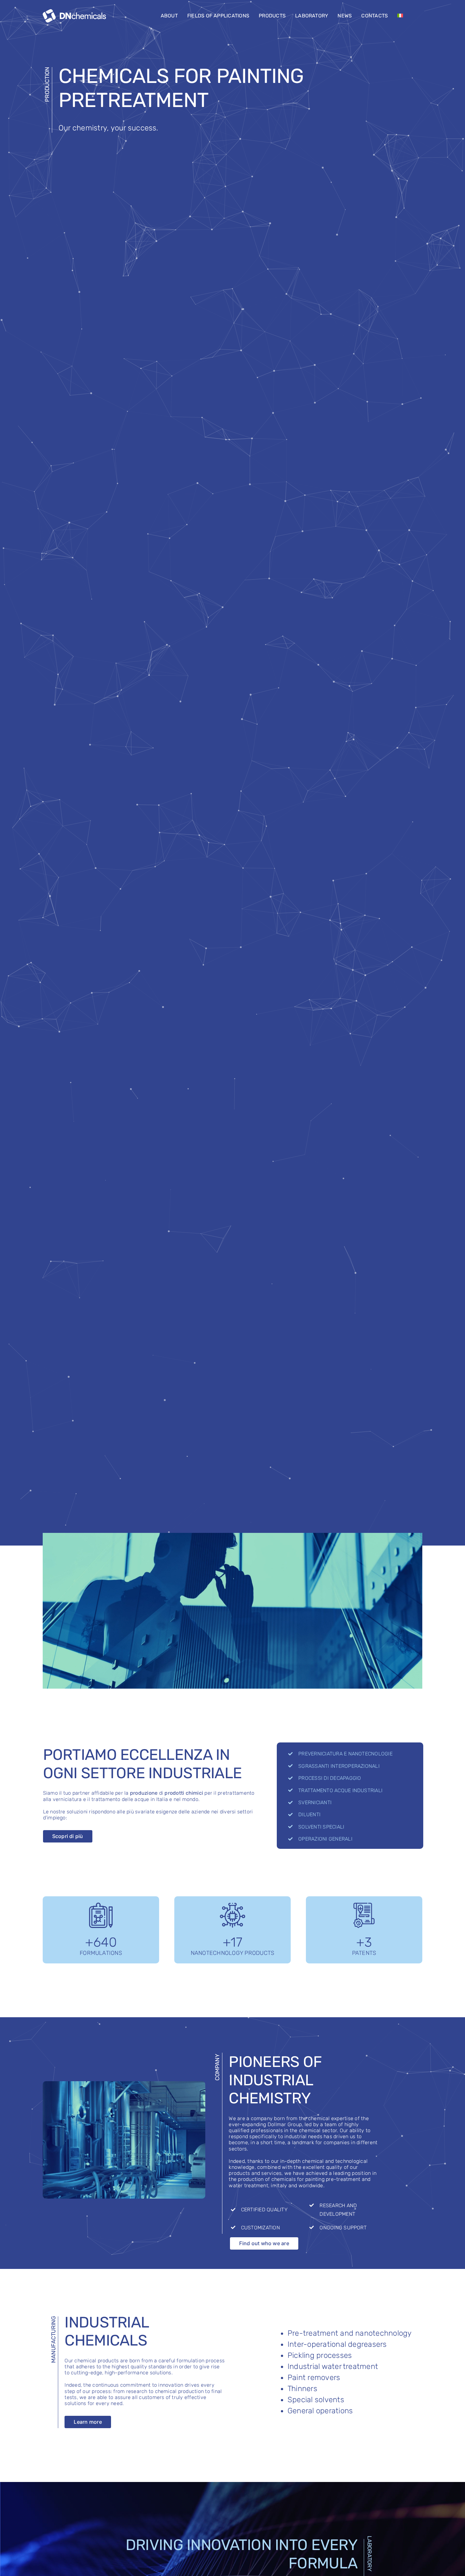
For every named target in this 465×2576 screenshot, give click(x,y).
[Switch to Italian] (400, 16)
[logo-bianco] (74, 12)
